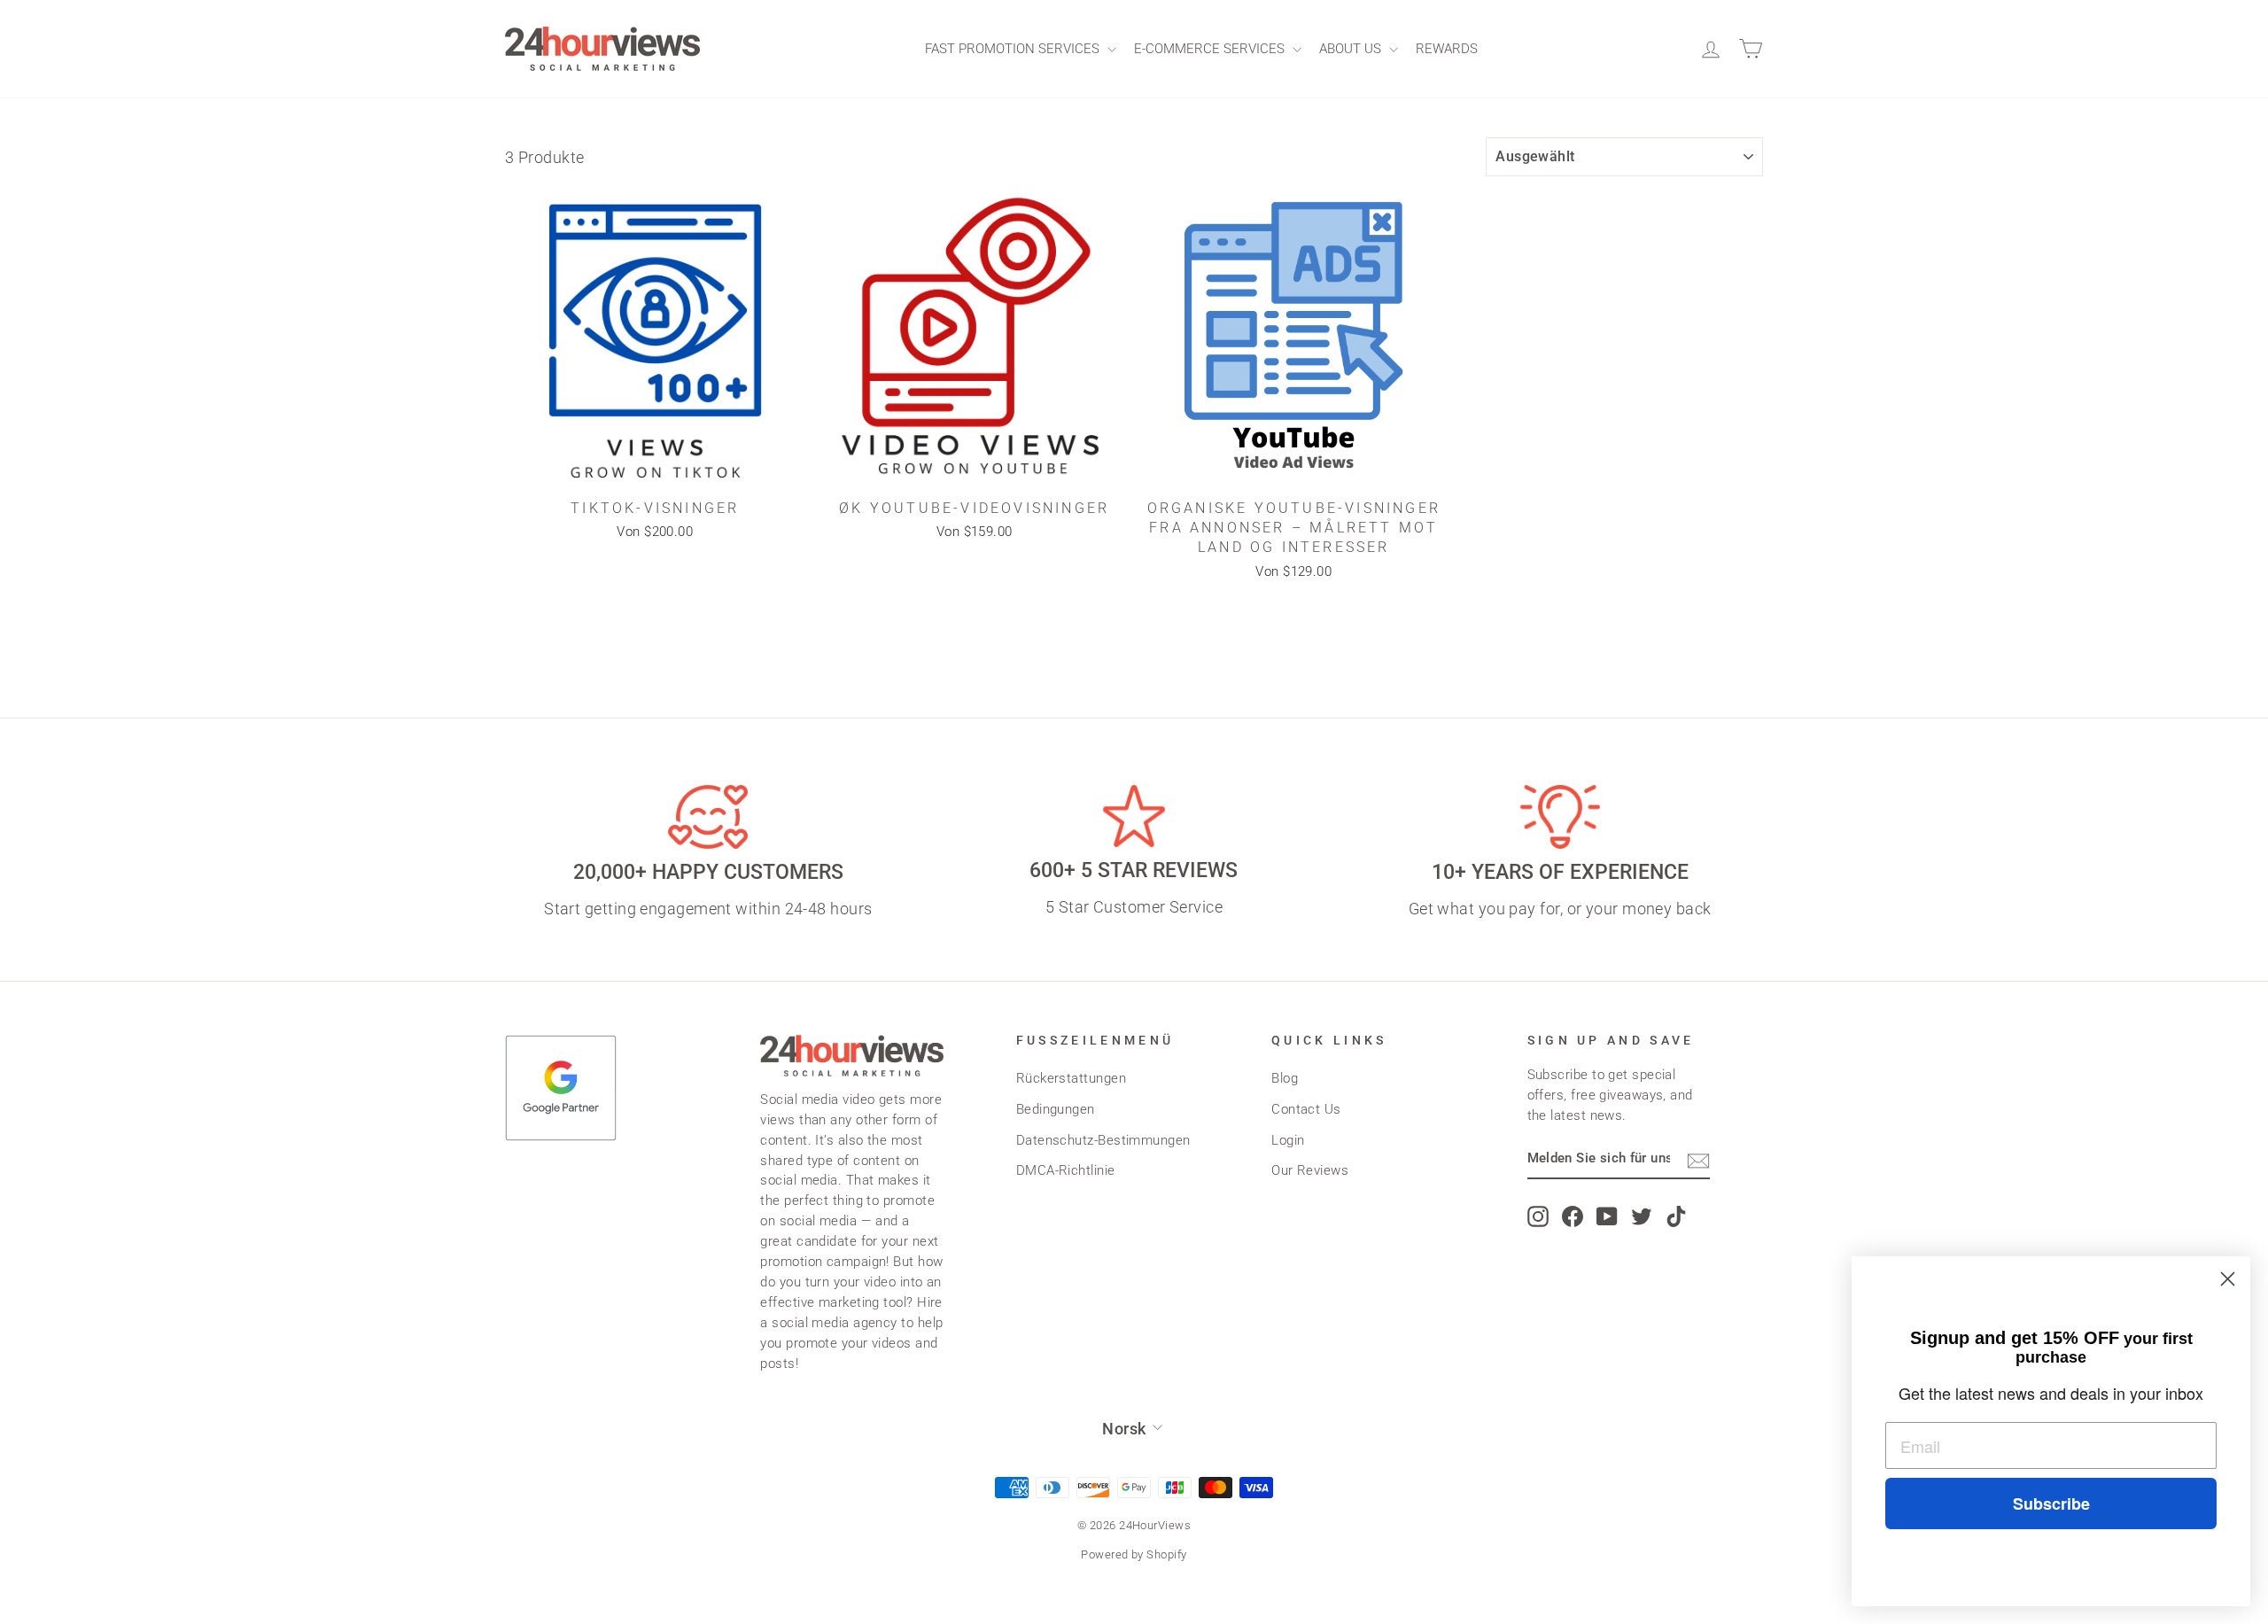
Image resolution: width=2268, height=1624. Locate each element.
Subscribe (2051, 1504)
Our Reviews (1310, 1170)
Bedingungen (1056, 1109)
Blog (1285, 1078)
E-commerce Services (1211, 49)
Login (1288, 1140)
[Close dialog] (2228, 1279)
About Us (1352, 49)
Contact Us (1306, 1109)
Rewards (1447, 49)
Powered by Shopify (1134, 1554)
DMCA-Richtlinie (1066, 1170)
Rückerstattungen (1071, 1078)
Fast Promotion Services (1014, 49)
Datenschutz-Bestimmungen (1103, 1140)
